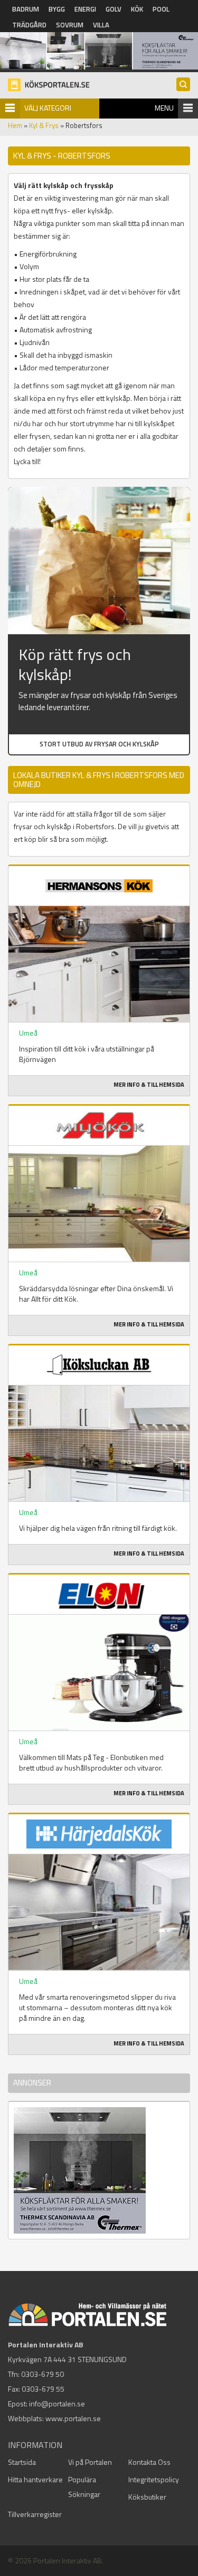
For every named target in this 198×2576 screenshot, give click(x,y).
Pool (161, 9)
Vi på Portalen (90, 2462)
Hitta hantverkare (35, 2479)
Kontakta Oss (149, 2462)
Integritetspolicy (154, 2479)
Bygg (57, 9)
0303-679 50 (43, 2374)
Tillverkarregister (35, 2514)
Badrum (26, 9)
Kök (137, 9)
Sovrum (70, 25)
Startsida (22, 2462)
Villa (101, 25)
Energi (85, 9)
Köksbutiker (147, 2497)
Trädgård (29, 25)
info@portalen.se (57, 2403)
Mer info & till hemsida (149, 1085)
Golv (114, 9)
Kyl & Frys (44, 125)
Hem (15, 125)
